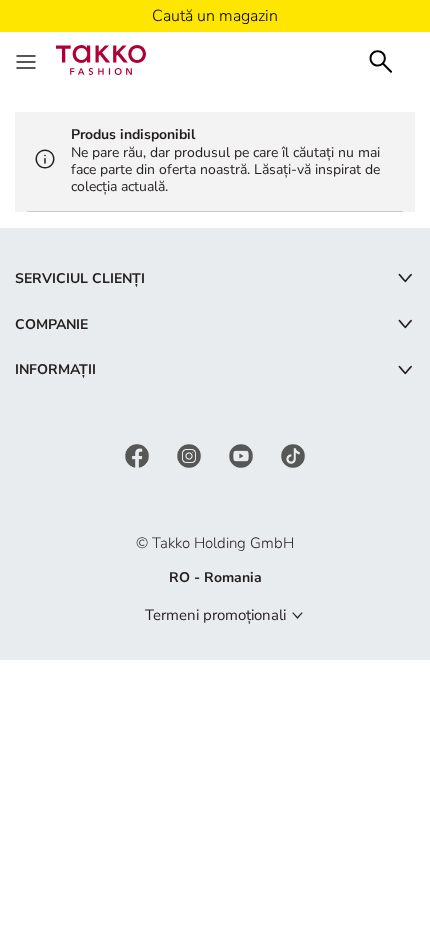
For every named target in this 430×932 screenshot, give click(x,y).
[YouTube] (243, 454)
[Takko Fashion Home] (101, 58)
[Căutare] (381, 59)
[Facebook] (139, 454)
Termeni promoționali (215, 615)
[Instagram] (191, 454)
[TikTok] (293, 454)
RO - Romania (215, 577)
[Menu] (28, 60)
